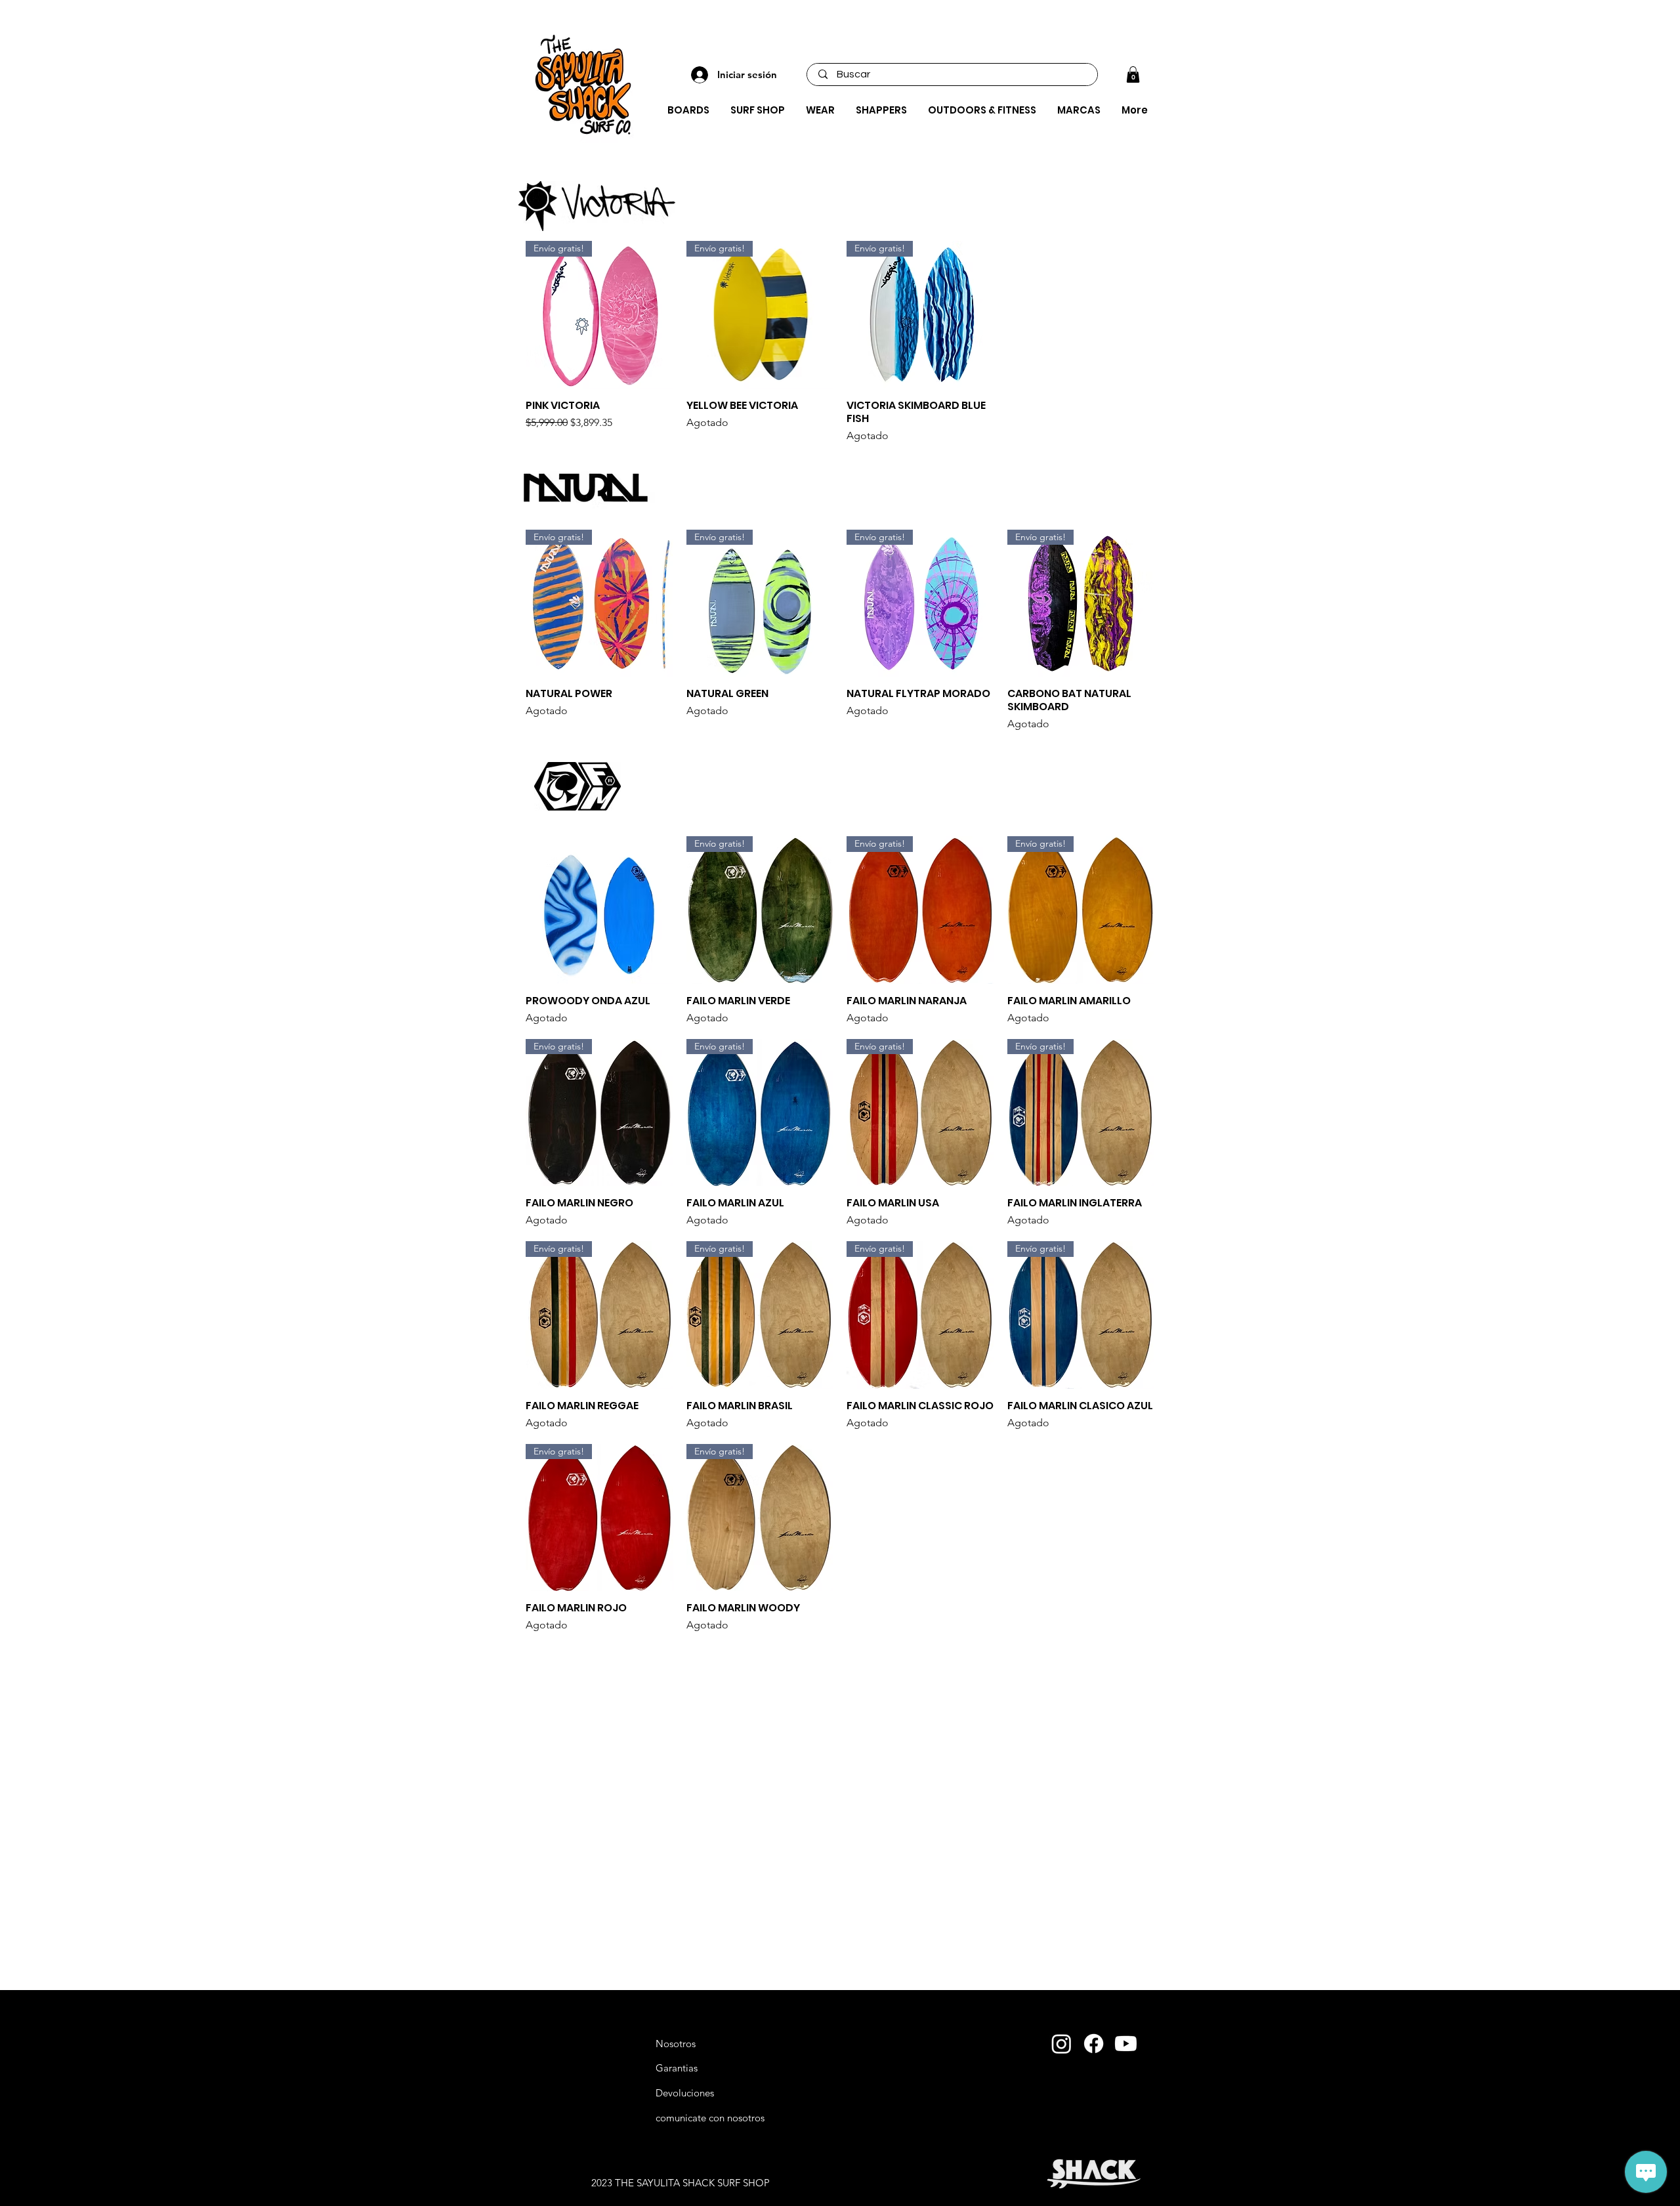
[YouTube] (1126, 2044)
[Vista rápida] (599, 910)
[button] (1133, 74)
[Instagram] (1061, 2044)
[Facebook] (1094, 2044)
